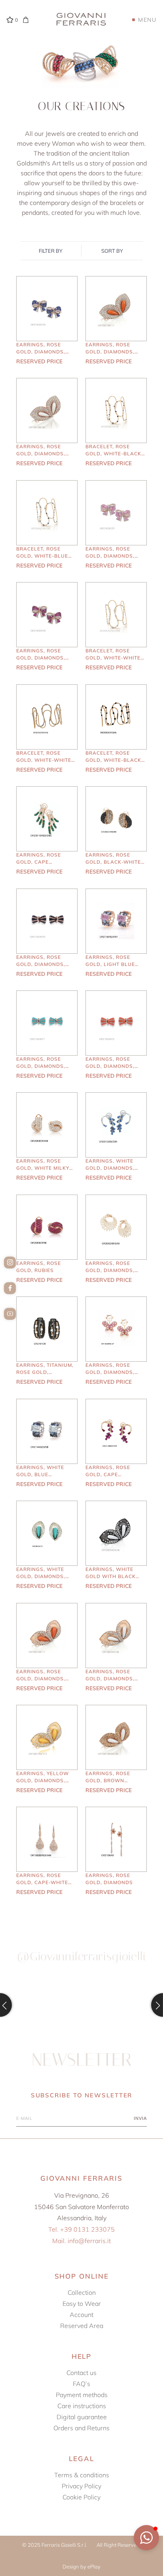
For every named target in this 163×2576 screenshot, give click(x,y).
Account (81, 2315)
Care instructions (82, 2406)
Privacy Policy (81, 2486)
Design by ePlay (81, 2567)
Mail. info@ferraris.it (81, 2241)
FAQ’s (81, 2384)
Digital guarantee (82, 2417)
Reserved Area (82, 2326)
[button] (146, 2538)
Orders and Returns (81, 2428)
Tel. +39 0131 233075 (81, 2229)
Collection (82, 2292)
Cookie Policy (81, 2497)
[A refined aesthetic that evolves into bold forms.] (123, 2005)
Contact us (81, 2373)
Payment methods (82, 2395)
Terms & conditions (82, 2475)
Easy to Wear (82, 2304)
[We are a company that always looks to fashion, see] (40, 2005)
